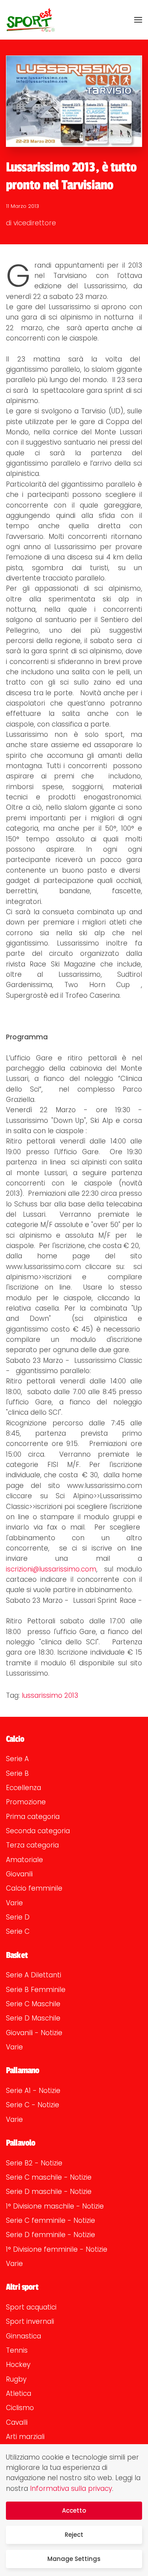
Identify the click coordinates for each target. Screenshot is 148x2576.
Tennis (17, 2350)
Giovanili (19, 1874)
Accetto (74, 2510)
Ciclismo (20, 2408)
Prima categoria (33, 1817)
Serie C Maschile (33, 2004)
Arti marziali (25, 2437)
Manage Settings (74, 2559)
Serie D (18, 1917)
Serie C (18, 1931)
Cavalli (17, 2422)
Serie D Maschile (33, 2018)
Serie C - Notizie (33, 2105)
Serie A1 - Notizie (33, 2091)
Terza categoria (32, 1845)
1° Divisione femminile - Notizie (57, 2249)
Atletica (19, 2393)
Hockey (18, 2365)
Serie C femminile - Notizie (51, 2220)
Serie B (17, 1773)
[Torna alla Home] (30, 20)
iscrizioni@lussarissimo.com (51, 1569)
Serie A (17, 1759)
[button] (138, 20)
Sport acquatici (31, 2307)
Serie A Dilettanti (34, 1975)
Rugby (16, 2379)
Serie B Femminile (36, 1990)
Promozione (26, 1802)
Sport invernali (30, 2321)
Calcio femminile (34, 1888)
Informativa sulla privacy (71, 2488)
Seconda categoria (38, 1831)
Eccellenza (23, 1788)
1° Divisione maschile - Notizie (55, 2206)
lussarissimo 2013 (50, 1695)
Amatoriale (24, 1860)
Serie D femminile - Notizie (51, 2235)
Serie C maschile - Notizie (49, 2177)
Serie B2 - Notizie (34, 2163)
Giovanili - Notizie (34, 2033)
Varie (14, 1903)
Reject (74, 2535)
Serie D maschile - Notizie (49, 2192)
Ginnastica (23, 2336)
